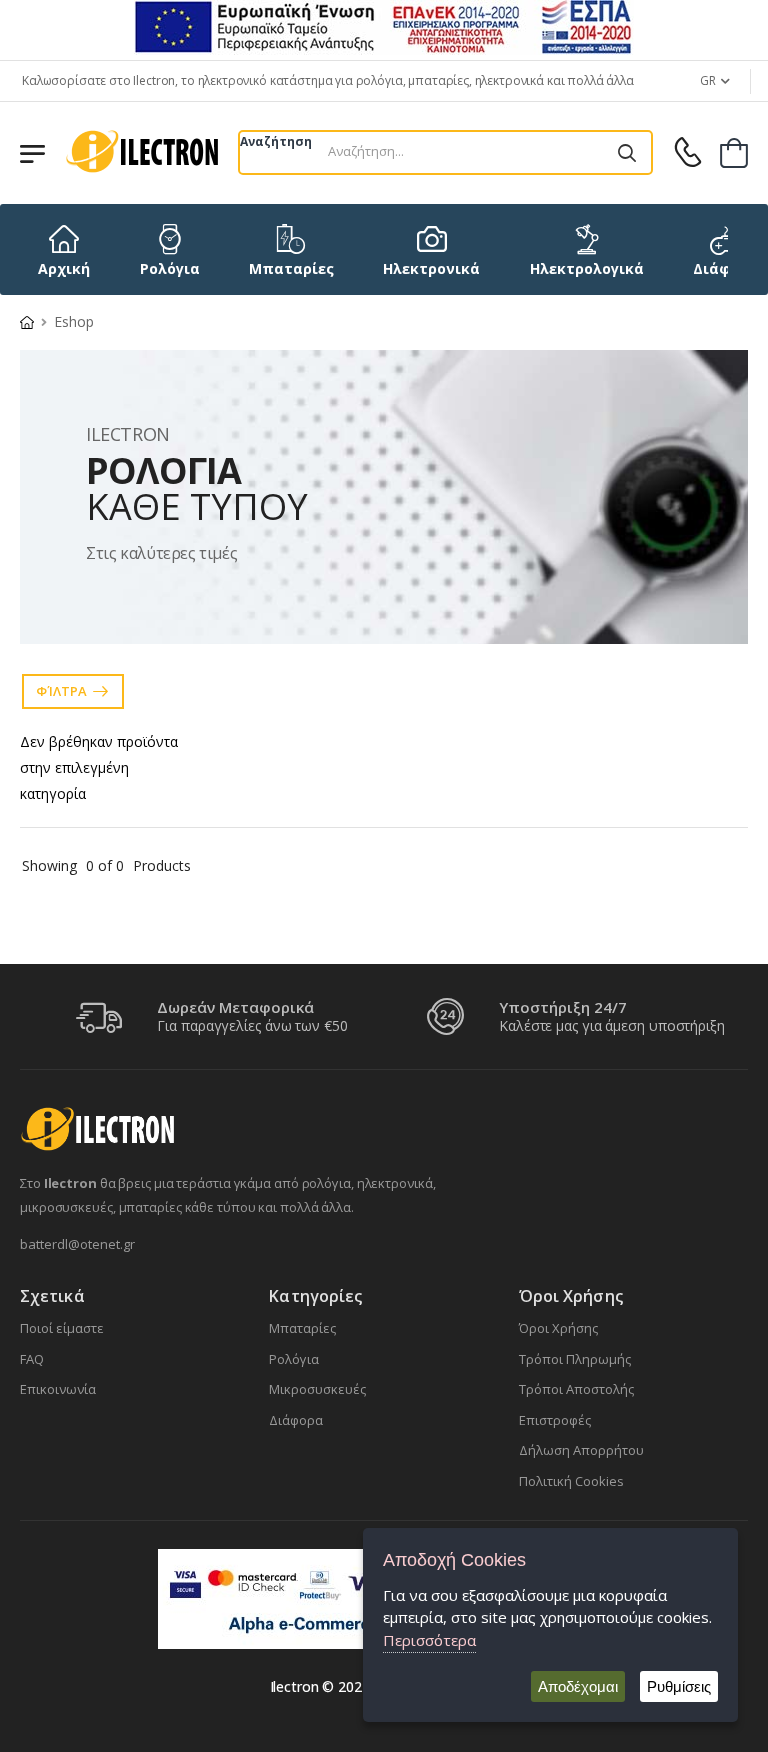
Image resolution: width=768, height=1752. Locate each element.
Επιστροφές (555, 1420)
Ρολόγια (294, 1359)
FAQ (32, 1359)
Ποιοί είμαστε (62, 1328)
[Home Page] (27, 321)
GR (708, 80)
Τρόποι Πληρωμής (575, 1359)
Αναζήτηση (276, 141)
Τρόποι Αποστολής (576, 1389)
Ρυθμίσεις (679, 1686)
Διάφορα (296, 1420)
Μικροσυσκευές (317, 1389)
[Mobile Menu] (32, 152)
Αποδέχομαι (578, 1686)
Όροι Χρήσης (558, 1328)
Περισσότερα (429, 1640)
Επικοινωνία (58, 1389)
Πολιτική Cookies (571, 1481)
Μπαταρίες (302, 1328)
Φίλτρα (61, 691)
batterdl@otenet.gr (77, 1244)
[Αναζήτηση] (627, 152)
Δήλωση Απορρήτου (581, 1450)
